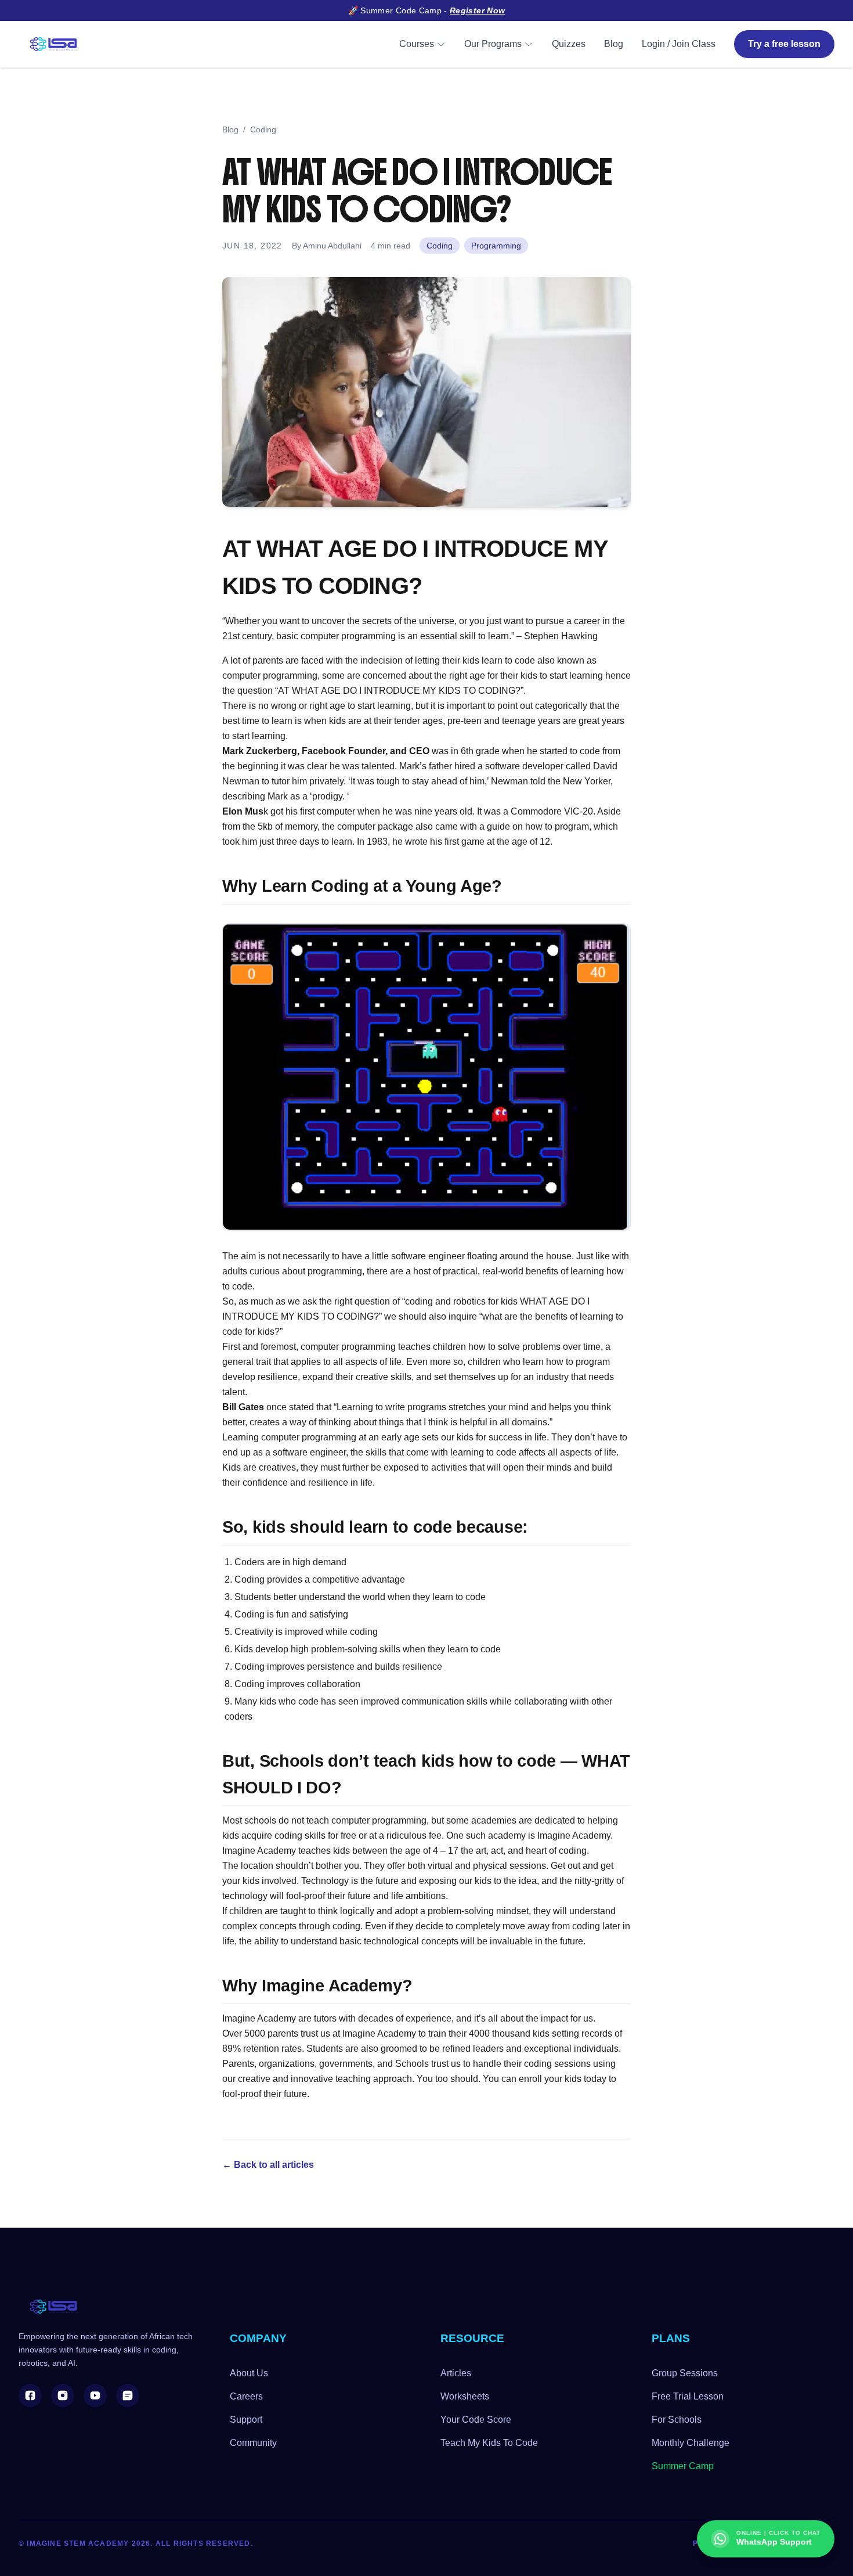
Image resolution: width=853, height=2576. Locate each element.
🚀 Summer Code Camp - (427, 10)
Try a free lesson (784, 44)
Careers (246, 2396)
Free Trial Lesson (688, 2396)
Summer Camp (683, 2466)
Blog (614, 44)
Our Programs (493, 44)
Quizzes (569, 44)
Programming (496, 246)
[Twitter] (128, 2395)
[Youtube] (95, 2395)
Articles (456, 2373)
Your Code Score (476, 2420)
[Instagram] (63, 2395)
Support (246, 2420)
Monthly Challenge (691, 2443)
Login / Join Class (679, 44)
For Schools (677, 2420)
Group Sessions (685, 2373)
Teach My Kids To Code (489, 2443)
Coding (263, 129)
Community (253, 2443)
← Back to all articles (268, 2165)
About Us (249, 2373)
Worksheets (465, 2396)
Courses (417, 44)
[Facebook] (30, 2395)
